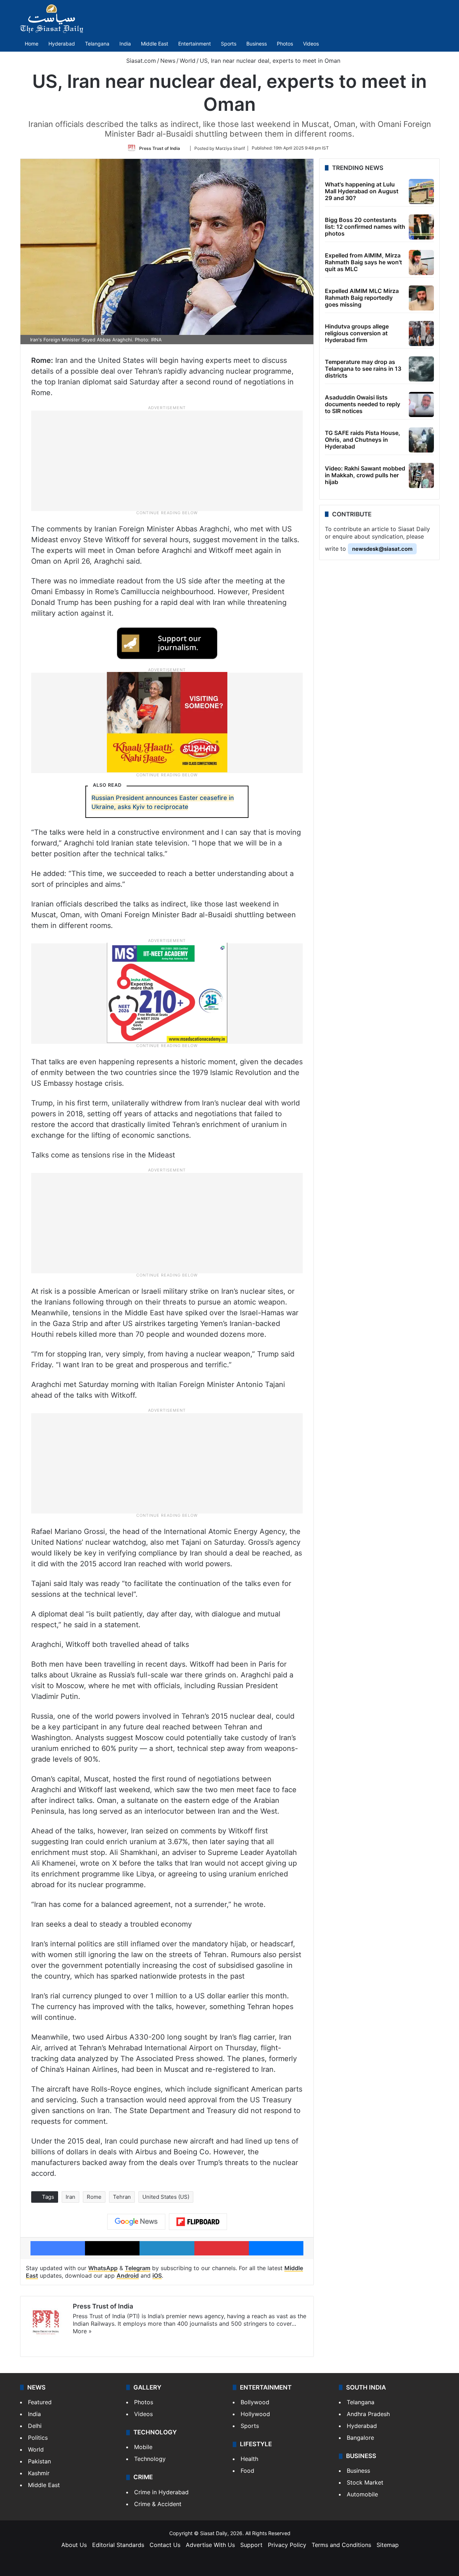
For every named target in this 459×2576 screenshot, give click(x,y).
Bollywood (255, 2402)
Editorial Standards (118, 2545)
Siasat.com (140, 61)
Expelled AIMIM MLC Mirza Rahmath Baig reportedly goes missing (362, 298)
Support (251, 2545)
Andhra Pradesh (368, 2414)
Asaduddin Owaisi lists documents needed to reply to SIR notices (363, 404)
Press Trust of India (160, 148)
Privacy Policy (287, 2545)
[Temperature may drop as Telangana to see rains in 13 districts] (421, 369)
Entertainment (195, 44)
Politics (38, 2438)
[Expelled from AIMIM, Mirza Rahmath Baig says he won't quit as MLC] (421, 262)
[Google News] (136, 2222)
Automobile (362, 2494)
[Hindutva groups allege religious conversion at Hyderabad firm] (421, 333)
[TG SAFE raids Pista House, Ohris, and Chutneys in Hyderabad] (421, 440)
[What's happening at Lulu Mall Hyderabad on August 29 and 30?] (421, 191)
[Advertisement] (167, 460)
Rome (94, 2197)
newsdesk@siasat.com (382, 549)
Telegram (138, 2268)
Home (32, 44)
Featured (40, 2402)
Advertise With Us (210, 2545)
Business (257, 44)
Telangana (97, 44)
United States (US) (166, 2197)
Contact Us (165, 2545)
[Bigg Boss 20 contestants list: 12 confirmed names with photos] (421, 227)
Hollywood (255, 2414)
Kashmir (39, 2473)
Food (247, 2471)
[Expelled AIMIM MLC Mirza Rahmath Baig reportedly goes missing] (421, 298)
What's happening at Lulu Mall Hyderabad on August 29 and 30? (362, 191)
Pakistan (39, 2461)
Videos (311, 44)
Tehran (122, 2197)
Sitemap (388, 2545)
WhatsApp (103, 2268)
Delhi (35, 2426)
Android (128, 2276)
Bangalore (360, 2438)
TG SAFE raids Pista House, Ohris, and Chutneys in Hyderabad (363, 440)
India (125, 44)
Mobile (143, 2447)
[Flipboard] (198, 2222)
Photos (285, 44)
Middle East (155, 44)
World (188, 61)
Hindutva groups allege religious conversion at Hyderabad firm (357, 333)
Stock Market (365, 2482)
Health (249, 2459)
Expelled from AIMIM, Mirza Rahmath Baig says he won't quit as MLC (363, 262)
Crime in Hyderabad (161, 2492)
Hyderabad (62, 44)
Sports (229, 44)
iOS (157, 2276)
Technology (150, 2459)
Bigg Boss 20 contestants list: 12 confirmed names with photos (365, 227)
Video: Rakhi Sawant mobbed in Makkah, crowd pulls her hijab (365, 475)
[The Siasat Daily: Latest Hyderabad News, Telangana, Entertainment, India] (52, 19)
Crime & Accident (158, 2504)
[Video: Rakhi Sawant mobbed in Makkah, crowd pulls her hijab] (421, 475)
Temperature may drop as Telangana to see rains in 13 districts (363, 369)
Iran (70, 2197)
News (168, 61)
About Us (74, 2545)
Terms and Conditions (341, 2545)
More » (82, 2331)
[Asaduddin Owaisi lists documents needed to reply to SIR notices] (421, 404)
